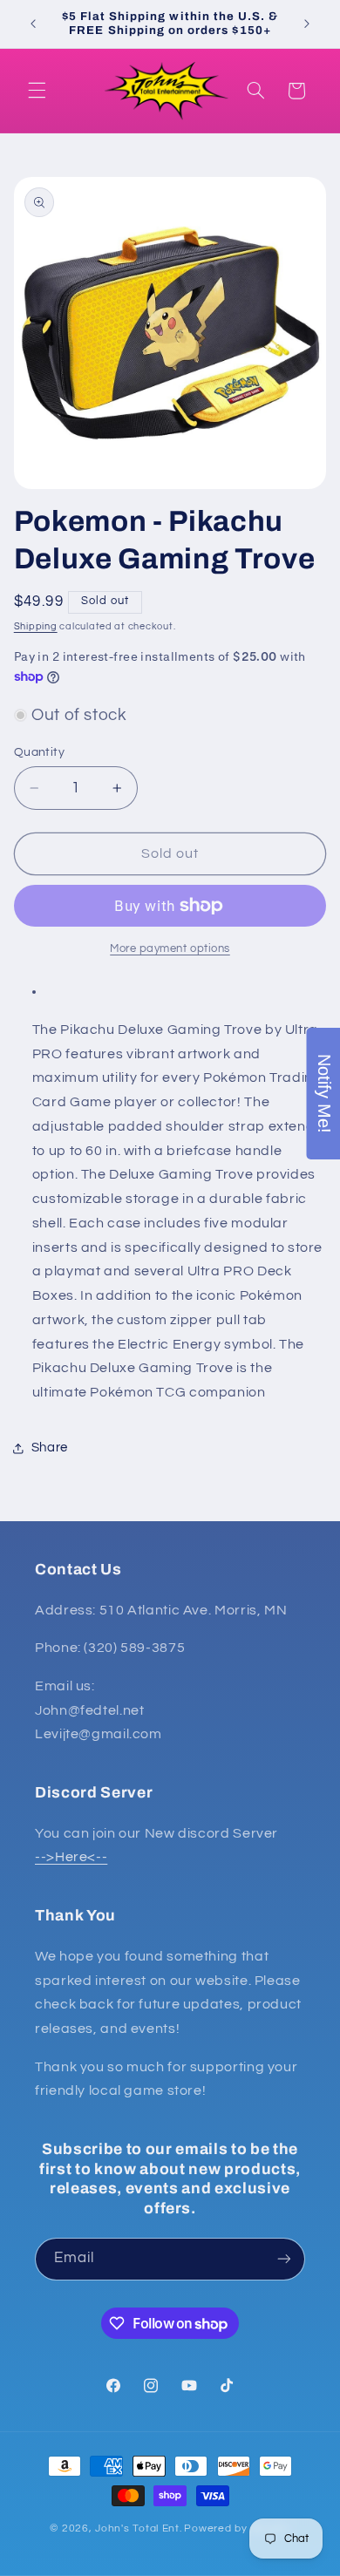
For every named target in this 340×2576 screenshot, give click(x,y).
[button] (37, 91)
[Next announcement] (307, 24)
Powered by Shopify (237, 2528)
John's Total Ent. (139, 2528)
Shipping (36, 626)
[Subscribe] (284, 2259)
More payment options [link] (170, 949)
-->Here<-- (71, 1857)
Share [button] (50, 1448)
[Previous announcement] (33, 24)
